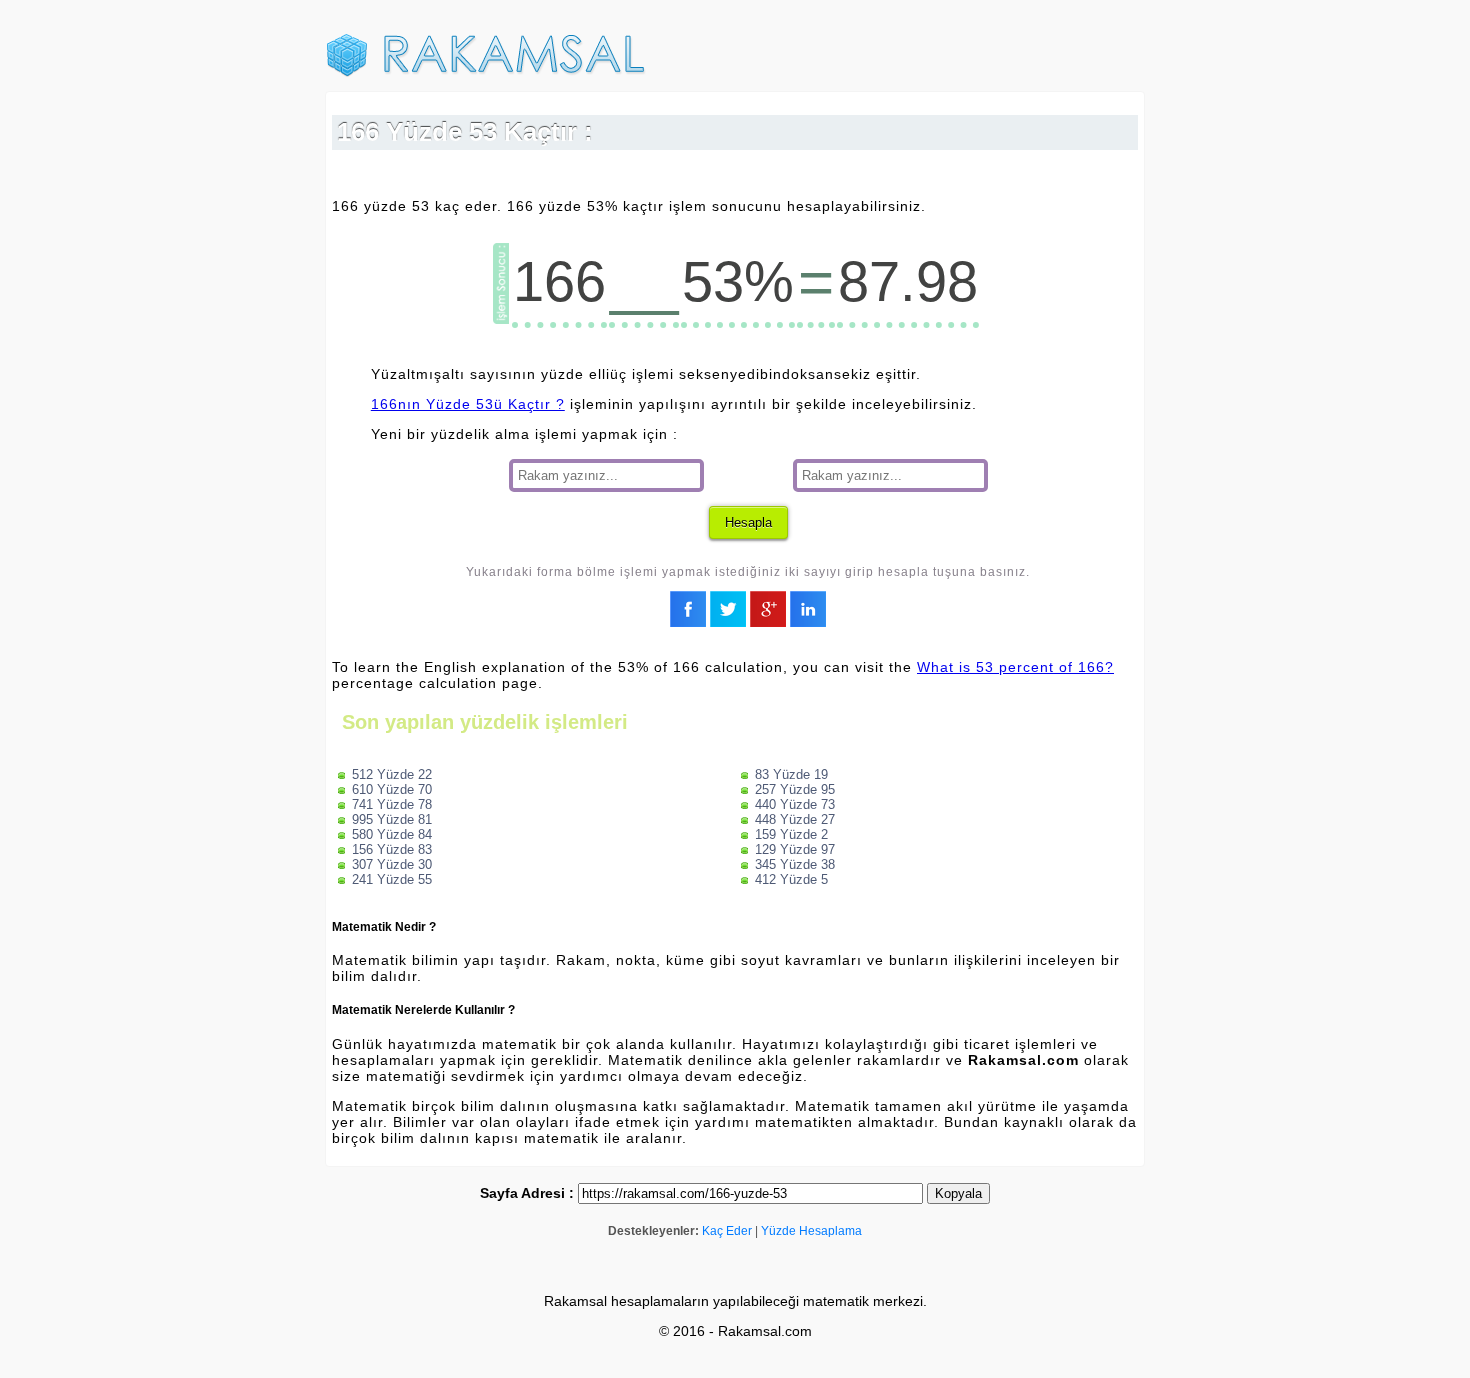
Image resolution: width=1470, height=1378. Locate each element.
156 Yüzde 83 (392, 849)
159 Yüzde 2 (791, 834)
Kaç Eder (727, 1231)
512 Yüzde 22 (392, 774)
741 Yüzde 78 (392, 804)
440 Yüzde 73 (795, 804)
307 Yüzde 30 (392, 864)
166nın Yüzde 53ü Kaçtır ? (468, 404)
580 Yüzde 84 (392, 834)
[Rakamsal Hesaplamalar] (486, 73)
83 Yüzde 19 (791, 774)
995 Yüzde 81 (392, 819)
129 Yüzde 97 (795, 849)
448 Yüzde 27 (795, 819)
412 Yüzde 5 (791, 879)
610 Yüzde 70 (392, 789)
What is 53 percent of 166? (1015, 667)
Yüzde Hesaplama (811, 1231)
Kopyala (958, 1193)
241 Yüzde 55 (392, 879)
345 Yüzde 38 (795, 864)
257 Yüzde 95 (795, 789)
